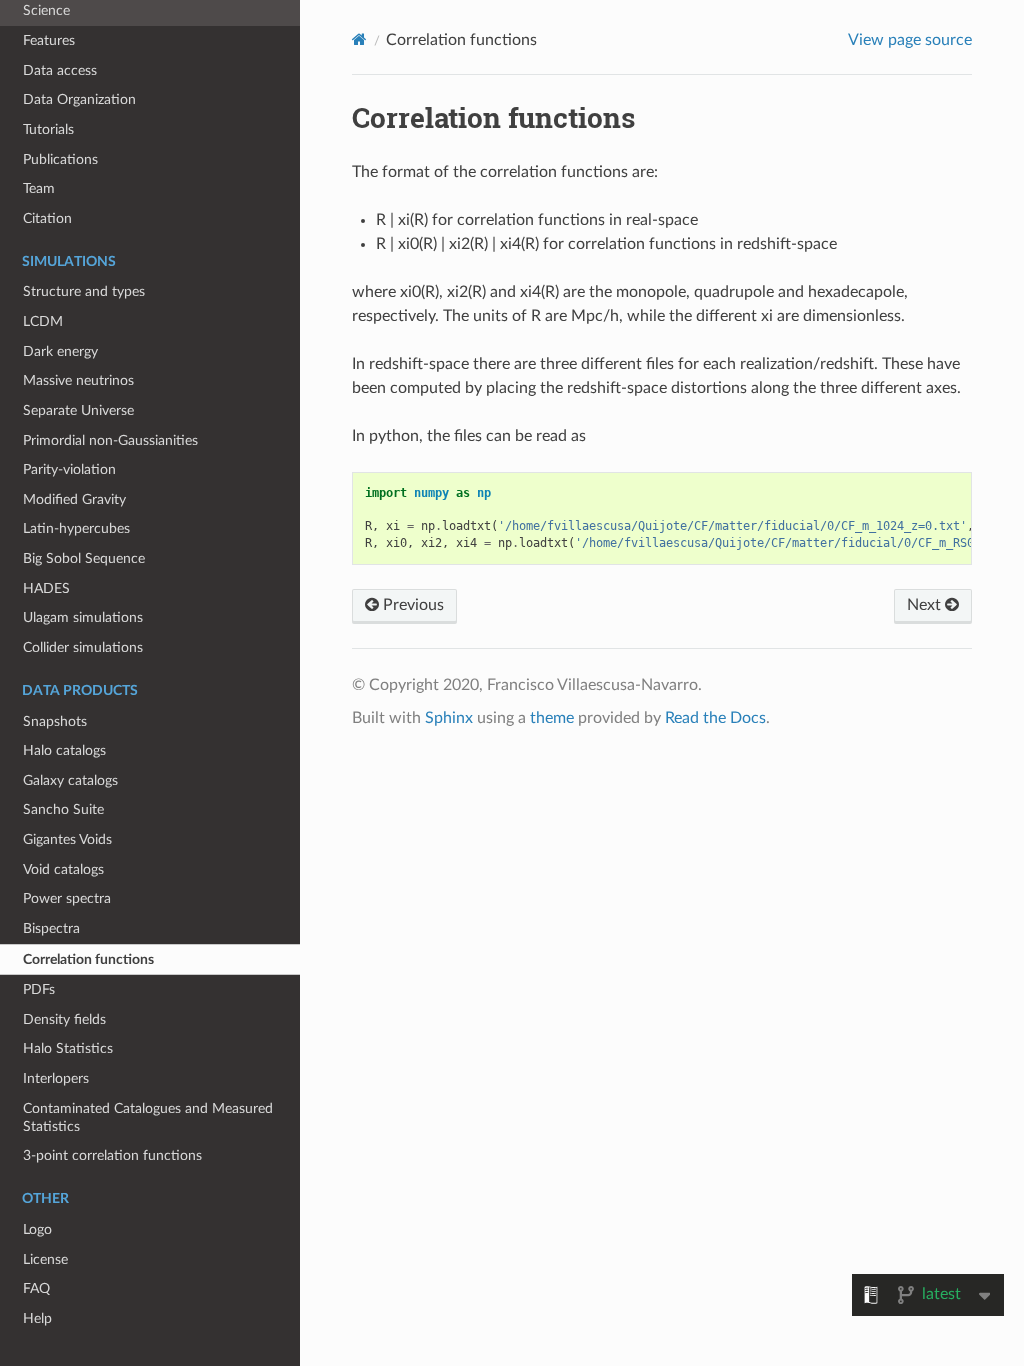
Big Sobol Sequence (84, 558)
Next (926, 605)
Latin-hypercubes (76, 528)
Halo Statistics (68, 1048)
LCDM (43, 321)
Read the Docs (715, 718)
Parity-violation (69, 469)
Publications (60, 159)
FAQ (36, 1288)
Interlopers (56, 1078)
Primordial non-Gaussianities (110, 440)
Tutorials (48, 129)
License (45, 1259)
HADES (46, 588)
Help (37, 1318)
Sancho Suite (63, 809)
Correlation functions (88, 959)
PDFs (39, 989)
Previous (411, 605)
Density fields (64, 1019)
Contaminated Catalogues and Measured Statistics (148, 1117)
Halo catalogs (64, 750)
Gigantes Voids (67, 839)
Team (39, 188)
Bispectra (51, 928)
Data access (60, 70)
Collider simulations (83, 647)
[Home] (359, 39)
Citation (47, 218)
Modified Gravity (74, 499)
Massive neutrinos (78, 380)
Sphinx (449, 718)
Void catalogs (63, 869)
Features (49, 40)
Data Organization (79, 99)
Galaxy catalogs (70, 780)
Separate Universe (78, 410)
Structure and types (84, 291)
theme (552, 718)
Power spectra (67, 898)
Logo (37, 1229)
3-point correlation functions (112, 1155)
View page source (910, 40)
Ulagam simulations (83, 617)
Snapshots (55, 721)
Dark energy (60, 351)
